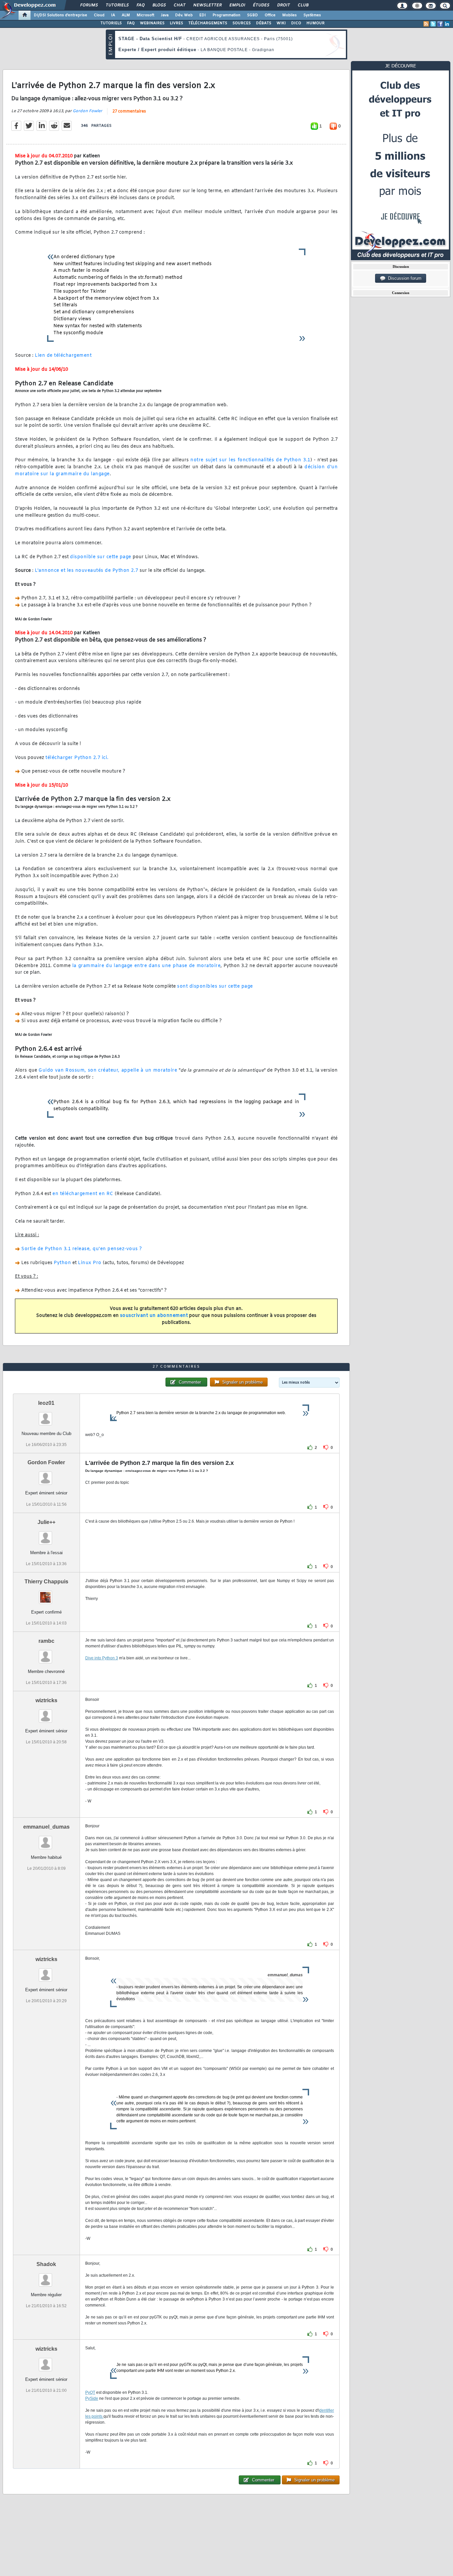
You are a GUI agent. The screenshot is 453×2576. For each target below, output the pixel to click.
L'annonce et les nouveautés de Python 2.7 (87, 571)
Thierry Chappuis (46, 1582)
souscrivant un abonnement (154, 1316)
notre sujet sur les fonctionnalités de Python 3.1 (250, 460)
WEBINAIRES (152, 23)
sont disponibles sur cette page (215, 986)
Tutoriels (117, 5)
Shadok (46, 2264)
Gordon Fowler (87, 111)
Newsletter (207, 5)
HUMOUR (316, 23)
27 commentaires (129, 112)
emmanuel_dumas (46, 1827)
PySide (92, 2398)
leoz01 (46, 1403)
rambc (46, 1641)
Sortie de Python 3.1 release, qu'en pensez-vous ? (82, 1249)
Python (62, 1263)
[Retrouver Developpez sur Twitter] (433, 24)
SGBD (253, 15)
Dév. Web (184, 15)
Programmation (227, 15)
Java (165, 15)
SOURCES (242, 23)
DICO (296, 23)
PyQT (90, 2392)
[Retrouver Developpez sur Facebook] (440, 24)
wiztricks (46, 1700)
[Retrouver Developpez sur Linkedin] (447, 24)
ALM (126, 15)
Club (303, 5)
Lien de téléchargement (63, 356)
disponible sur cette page (101, 557)
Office (270, 15)
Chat (179, 5)
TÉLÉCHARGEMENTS (208, 23)
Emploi (237, 5)
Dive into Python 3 (102, 1658)
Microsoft (145, 15)
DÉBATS (264, 23)
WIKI (281, 23)
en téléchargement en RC (83, 1194)
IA (113, 15)
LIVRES (176, 23)
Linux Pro (90, 1263)
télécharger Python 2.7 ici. (77, 758)
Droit (283, 5)
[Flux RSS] (426, 24)
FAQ (140, 5)
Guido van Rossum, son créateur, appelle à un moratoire (108, 1070)
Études (261, 5)
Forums (89, 5)
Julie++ (46, 1522)
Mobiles (290, 15)
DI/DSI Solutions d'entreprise (61, 15)
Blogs (159, 5)
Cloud (99, 15)
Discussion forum (403, 278)
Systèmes (312, 15)
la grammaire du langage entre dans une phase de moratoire (146, 966)
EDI (203, 15)
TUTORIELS (111, 23)
